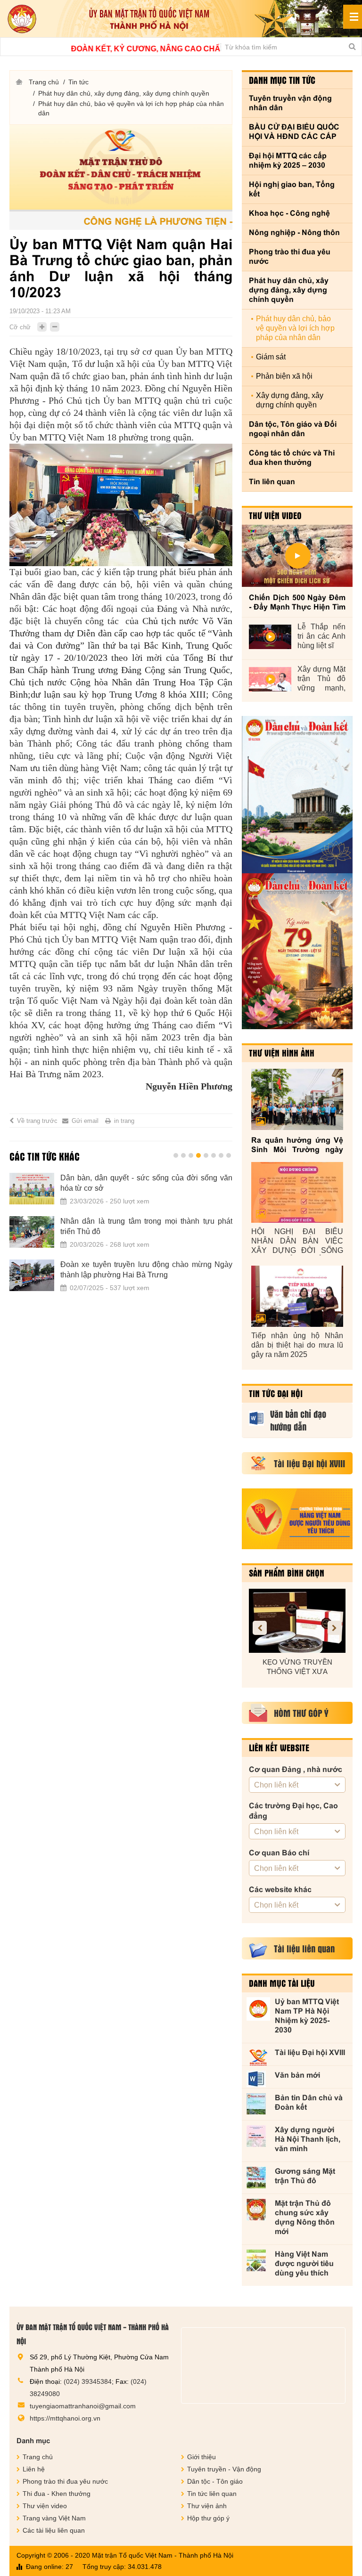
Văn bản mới (297, 2075)
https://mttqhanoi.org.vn (65, 2418)
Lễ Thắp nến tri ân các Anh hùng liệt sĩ (321, 636)
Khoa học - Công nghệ (289, 213)
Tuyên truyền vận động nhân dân (290, 103)
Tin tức (78, 82)
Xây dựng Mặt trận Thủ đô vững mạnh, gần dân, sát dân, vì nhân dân (321, 679)
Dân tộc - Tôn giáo (215, 2481)
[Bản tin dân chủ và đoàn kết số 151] (297, 951)
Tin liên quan (272, 482)
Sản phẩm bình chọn (287, 1573)
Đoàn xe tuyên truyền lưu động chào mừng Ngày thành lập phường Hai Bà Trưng (146, 1270)
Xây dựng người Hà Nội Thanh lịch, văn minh (308, 2139)
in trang (124, 1121)
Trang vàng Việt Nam (54, 2518)
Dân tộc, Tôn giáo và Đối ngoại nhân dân (293, 429)
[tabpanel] (121, 1238)
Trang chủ (44, 82)
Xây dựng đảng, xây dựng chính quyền (290, 400)
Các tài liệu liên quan (54, 2530)
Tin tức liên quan (212, 2494)
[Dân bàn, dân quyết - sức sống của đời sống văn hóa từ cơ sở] (32, 1189)
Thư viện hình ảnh (282, 1053)
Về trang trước (37, 1121)
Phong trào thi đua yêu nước (290, 256)
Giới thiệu (202, 2457)
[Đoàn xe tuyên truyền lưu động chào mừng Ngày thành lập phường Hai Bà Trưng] (32, 1276)
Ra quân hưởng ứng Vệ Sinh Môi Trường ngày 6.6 (297, 1145)
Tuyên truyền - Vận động (224, 2469)
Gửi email (85, 1121)
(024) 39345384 (88, 2381)
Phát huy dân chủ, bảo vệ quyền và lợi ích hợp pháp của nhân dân (131, 108)
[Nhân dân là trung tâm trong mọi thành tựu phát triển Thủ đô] (32, 1232)
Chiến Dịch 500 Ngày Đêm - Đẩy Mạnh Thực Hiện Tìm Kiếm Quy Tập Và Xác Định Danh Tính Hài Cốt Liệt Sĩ (297, 603)
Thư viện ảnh (207, 2506)
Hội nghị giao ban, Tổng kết (292, 189)
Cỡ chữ (20, 327)
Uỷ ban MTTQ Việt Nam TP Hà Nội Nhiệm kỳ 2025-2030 (307, 2016)
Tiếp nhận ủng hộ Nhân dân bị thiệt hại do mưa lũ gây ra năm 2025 (297, 1345)
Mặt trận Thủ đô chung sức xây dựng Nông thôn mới (305, 2217)
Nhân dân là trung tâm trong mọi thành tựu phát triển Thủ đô (146, 1226)
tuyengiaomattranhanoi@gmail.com (83, 2406)
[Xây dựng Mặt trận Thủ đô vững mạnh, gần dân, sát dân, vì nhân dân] (270, 679)
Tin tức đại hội (276, 1393)
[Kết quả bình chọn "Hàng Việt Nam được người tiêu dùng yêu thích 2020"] (297, 1519)
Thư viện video (275, 515)
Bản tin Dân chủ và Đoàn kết (309, 2102)
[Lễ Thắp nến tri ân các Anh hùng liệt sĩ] (270, 637)
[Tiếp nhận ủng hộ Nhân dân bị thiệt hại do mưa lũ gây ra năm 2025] (297, 1296)
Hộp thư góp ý (208, 2518)
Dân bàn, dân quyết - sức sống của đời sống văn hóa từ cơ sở (146, 1183)
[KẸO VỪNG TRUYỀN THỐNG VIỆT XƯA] (297, 1621)
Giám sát (271, 357)
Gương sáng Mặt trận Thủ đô (305, 2176)
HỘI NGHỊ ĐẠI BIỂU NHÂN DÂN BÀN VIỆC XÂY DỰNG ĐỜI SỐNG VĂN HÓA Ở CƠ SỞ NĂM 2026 (297, 1241)
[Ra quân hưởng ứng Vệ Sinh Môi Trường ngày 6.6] (297, 1099)
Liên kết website (279, 1747)
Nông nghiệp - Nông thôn (294, 232)
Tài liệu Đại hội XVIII (310, 2052)
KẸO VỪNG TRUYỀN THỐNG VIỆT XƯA (297, 1667)
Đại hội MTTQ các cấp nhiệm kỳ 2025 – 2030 (288, 160)
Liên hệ (34, 2469)
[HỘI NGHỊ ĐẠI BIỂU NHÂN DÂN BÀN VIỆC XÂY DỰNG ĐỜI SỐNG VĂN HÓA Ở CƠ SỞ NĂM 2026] (297, 1193)
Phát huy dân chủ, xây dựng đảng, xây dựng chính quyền (124, 93)
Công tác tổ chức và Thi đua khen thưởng (292, 458)
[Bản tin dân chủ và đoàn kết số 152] (297, 795)
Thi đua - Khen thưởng (57, 2494)
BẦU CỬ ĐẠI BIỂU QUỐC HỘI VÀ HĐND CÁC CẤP (294, 132)
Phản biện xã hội (284, 376)
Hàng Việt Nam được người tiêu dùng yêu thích (304, 2263)
